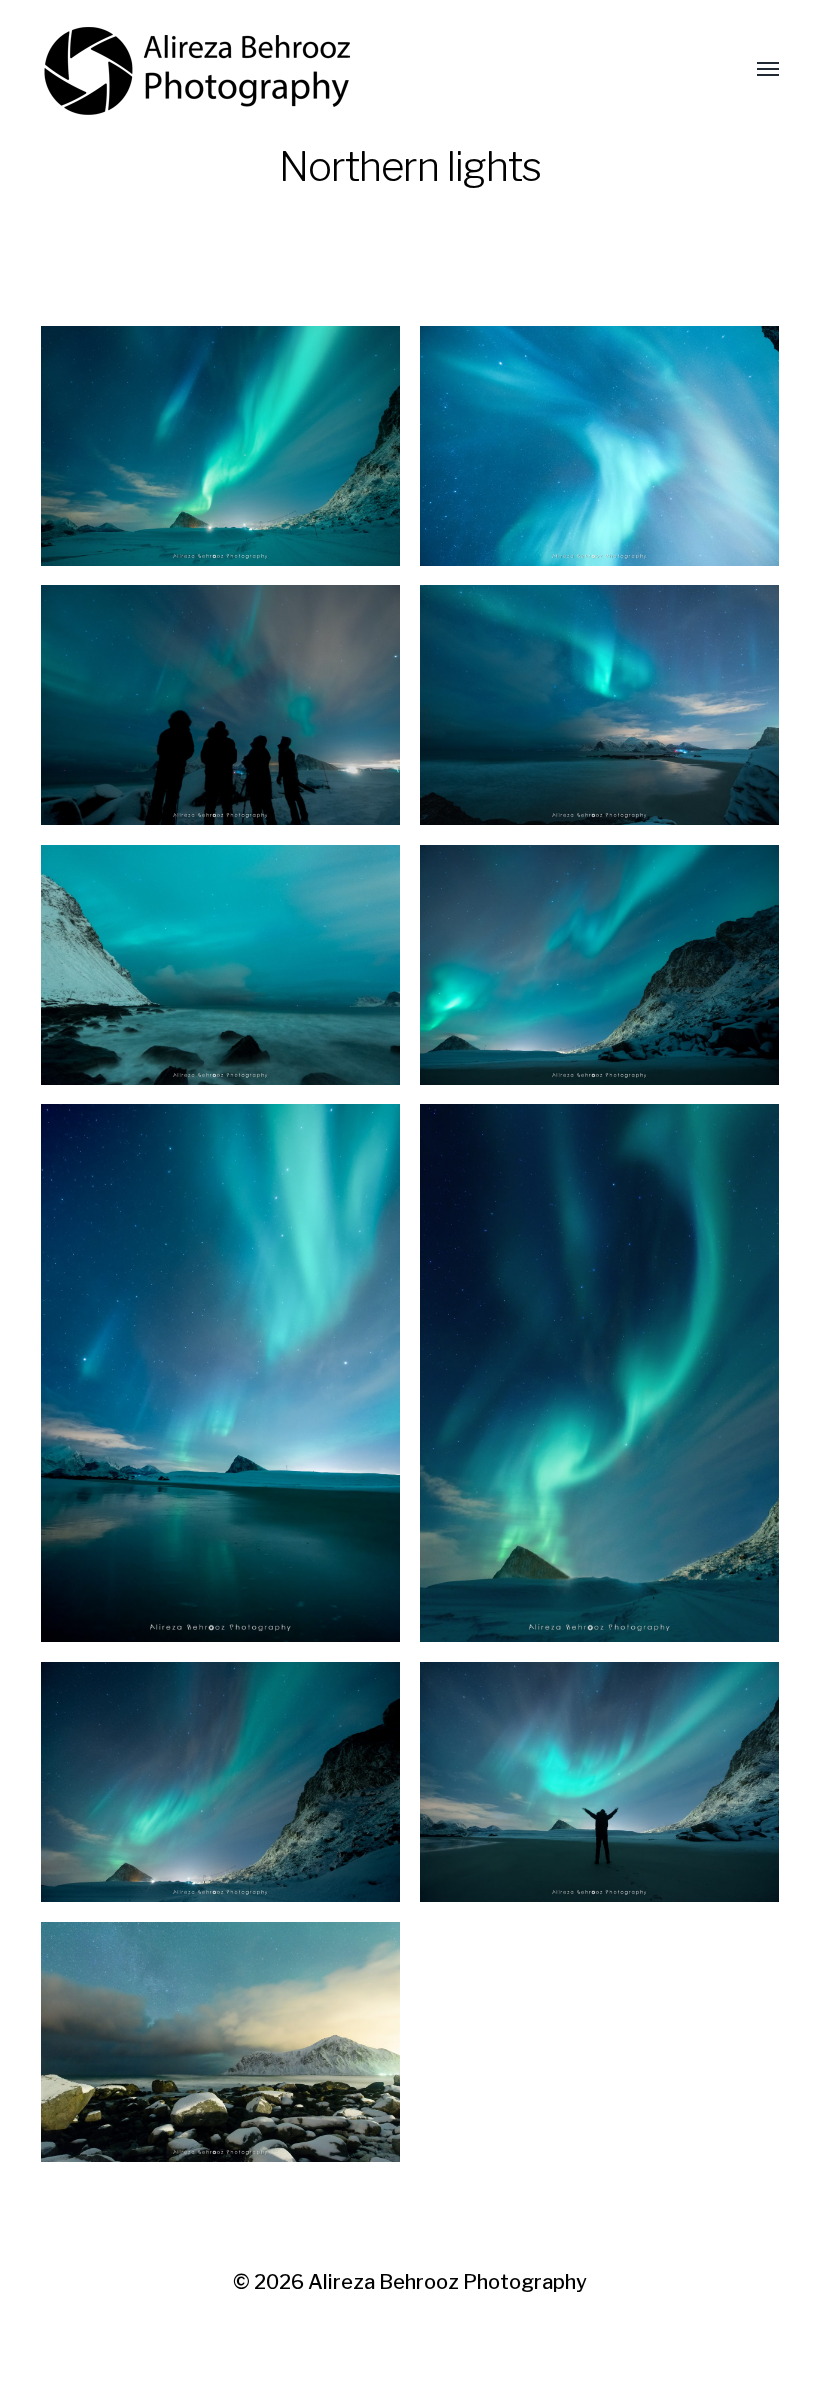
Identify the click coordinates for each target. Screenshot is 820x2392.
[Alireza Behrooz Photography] (197, 70)
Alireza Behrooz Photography (447, 2282)
